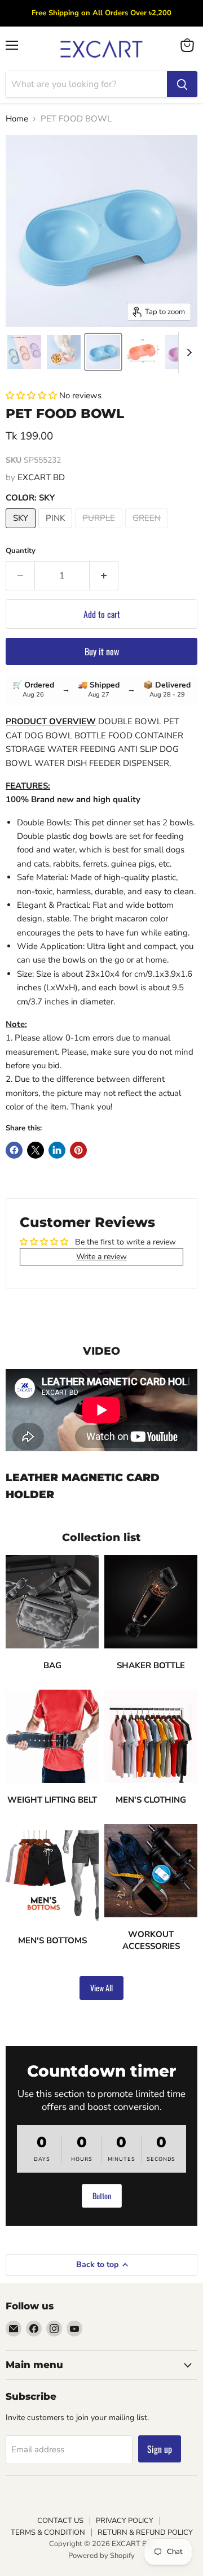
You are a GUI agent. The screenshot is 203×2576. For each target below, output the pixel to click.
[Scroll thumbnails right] (187, 353)
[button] (32, 395)
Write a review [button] (101, 1257)
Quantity (21, 551)
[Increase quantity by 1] (104, 576)
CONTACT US (60, 2521)
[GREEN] (148, 531)
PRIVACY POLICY (125, 2521)
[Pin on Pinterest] (78, 1150)
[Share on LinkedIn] (57, 1150)
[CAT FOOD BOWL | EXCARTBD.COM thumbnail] (64, 352)
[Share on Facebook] (14, 1150)
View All (101, 1988)
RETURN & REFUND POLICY (145, 2533)
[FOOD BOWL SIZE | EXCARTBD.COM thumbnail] (143, 352)
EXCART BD (41, 477)
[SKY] (22, 531)
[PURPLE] (100, 531)
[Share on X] (36, 1150)
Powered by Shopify (101, 2556)
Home (17, 119)
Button (102, 2196)
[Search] (182, 84)
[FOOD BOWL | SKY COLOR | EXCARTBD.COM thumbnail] (103, 352)
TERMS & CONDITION (48, 2533)
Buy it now (102, 651)
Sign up (160, 2449)
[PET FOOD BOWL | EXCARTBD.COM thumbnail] (24, 352)
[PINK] (57, 531)
